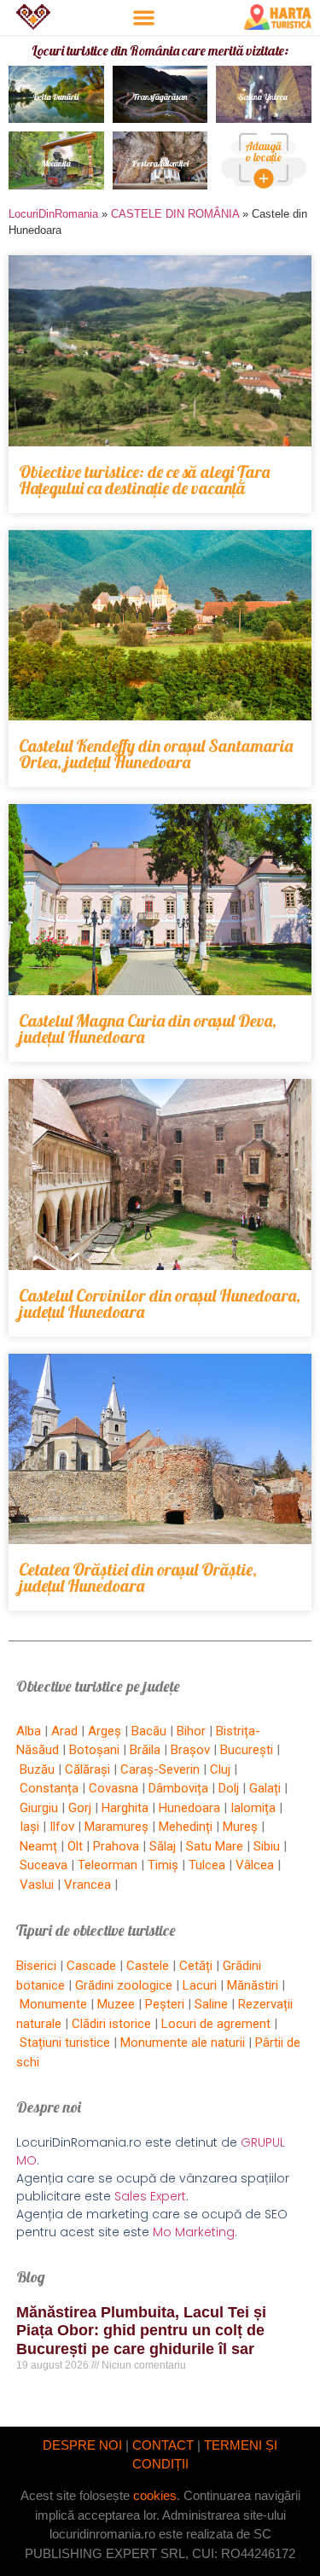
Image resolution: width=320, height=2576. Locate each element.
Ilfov (62, 1827)
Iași (29, 1827)
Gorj (80, 1808)
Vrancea (87, 1885)
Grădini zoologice (124, 1985)
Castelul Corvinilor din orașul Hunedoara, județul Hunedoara (160, 1303)
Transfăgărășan (160, 97)
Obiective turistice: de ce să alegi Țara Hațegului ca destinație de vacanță (144, 480)
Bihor (191, 1731)
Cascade (91, 1966)
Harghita (125, 1808)
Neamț (38, 1846)
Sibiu (267, 1846)
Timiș (163, 1865)
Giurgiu (39, 1808)
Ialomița (253, 1808)
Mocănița (56, 163)
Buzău (37, 1769)
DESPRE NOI (82, 2445)
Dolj (229, 1788)
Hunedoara (189, 1808)
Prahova (116, 1846)
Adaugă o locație (264, 152)
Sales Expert (150, 2196)
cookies (155, 2495)
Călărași (87, 1769)
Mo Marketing (194, 2232)
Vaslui (37, 1885)
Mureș (240, 1827)
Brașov (190, 1750)
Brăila (145, 1750)
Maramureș (116, 1827)
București (247, 1750)
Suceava (44, 1865)
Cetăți (196, 1966)
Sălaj (163, 1846)
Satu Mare (215, 1846)
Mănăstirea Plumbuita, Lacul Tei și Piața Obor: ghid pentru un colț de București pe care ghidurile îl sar (141, 2331)
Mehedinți (186, 1827)
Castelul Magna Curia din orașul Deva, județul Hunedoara (148, 1029)
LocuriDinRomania (53, 214)
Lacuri (200, 1985)
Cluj (220, 1769)
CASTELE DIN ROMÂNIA (175, 214)
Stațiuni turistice (65, 2043)
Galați (265, 1788)
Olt (75, 1846)
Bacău (149, 1731)
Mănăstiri (253, 1985)
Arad (64, 1731)
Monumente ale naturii (183, 2043)
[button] (144, 17)
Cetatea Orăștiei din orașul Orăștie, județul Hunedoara (138, 1577)
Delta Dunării (56, 97)
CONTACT (163, 2445)
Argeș (105, 1731)
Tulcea (207, 1865)
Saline (211, 2004)
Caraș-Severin (160, 1769)
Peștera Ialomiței (160, 163)
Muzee (116, 2004)
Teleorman (108, 1865)
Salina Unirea (264, 97)
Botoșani (94, 1750)
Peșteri (165, 2004)
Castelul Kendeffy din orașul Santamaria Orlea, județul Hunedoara (156, 754)
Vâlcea (255, 1865)
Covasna (113, 1788)
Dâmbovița (178, 1788)
